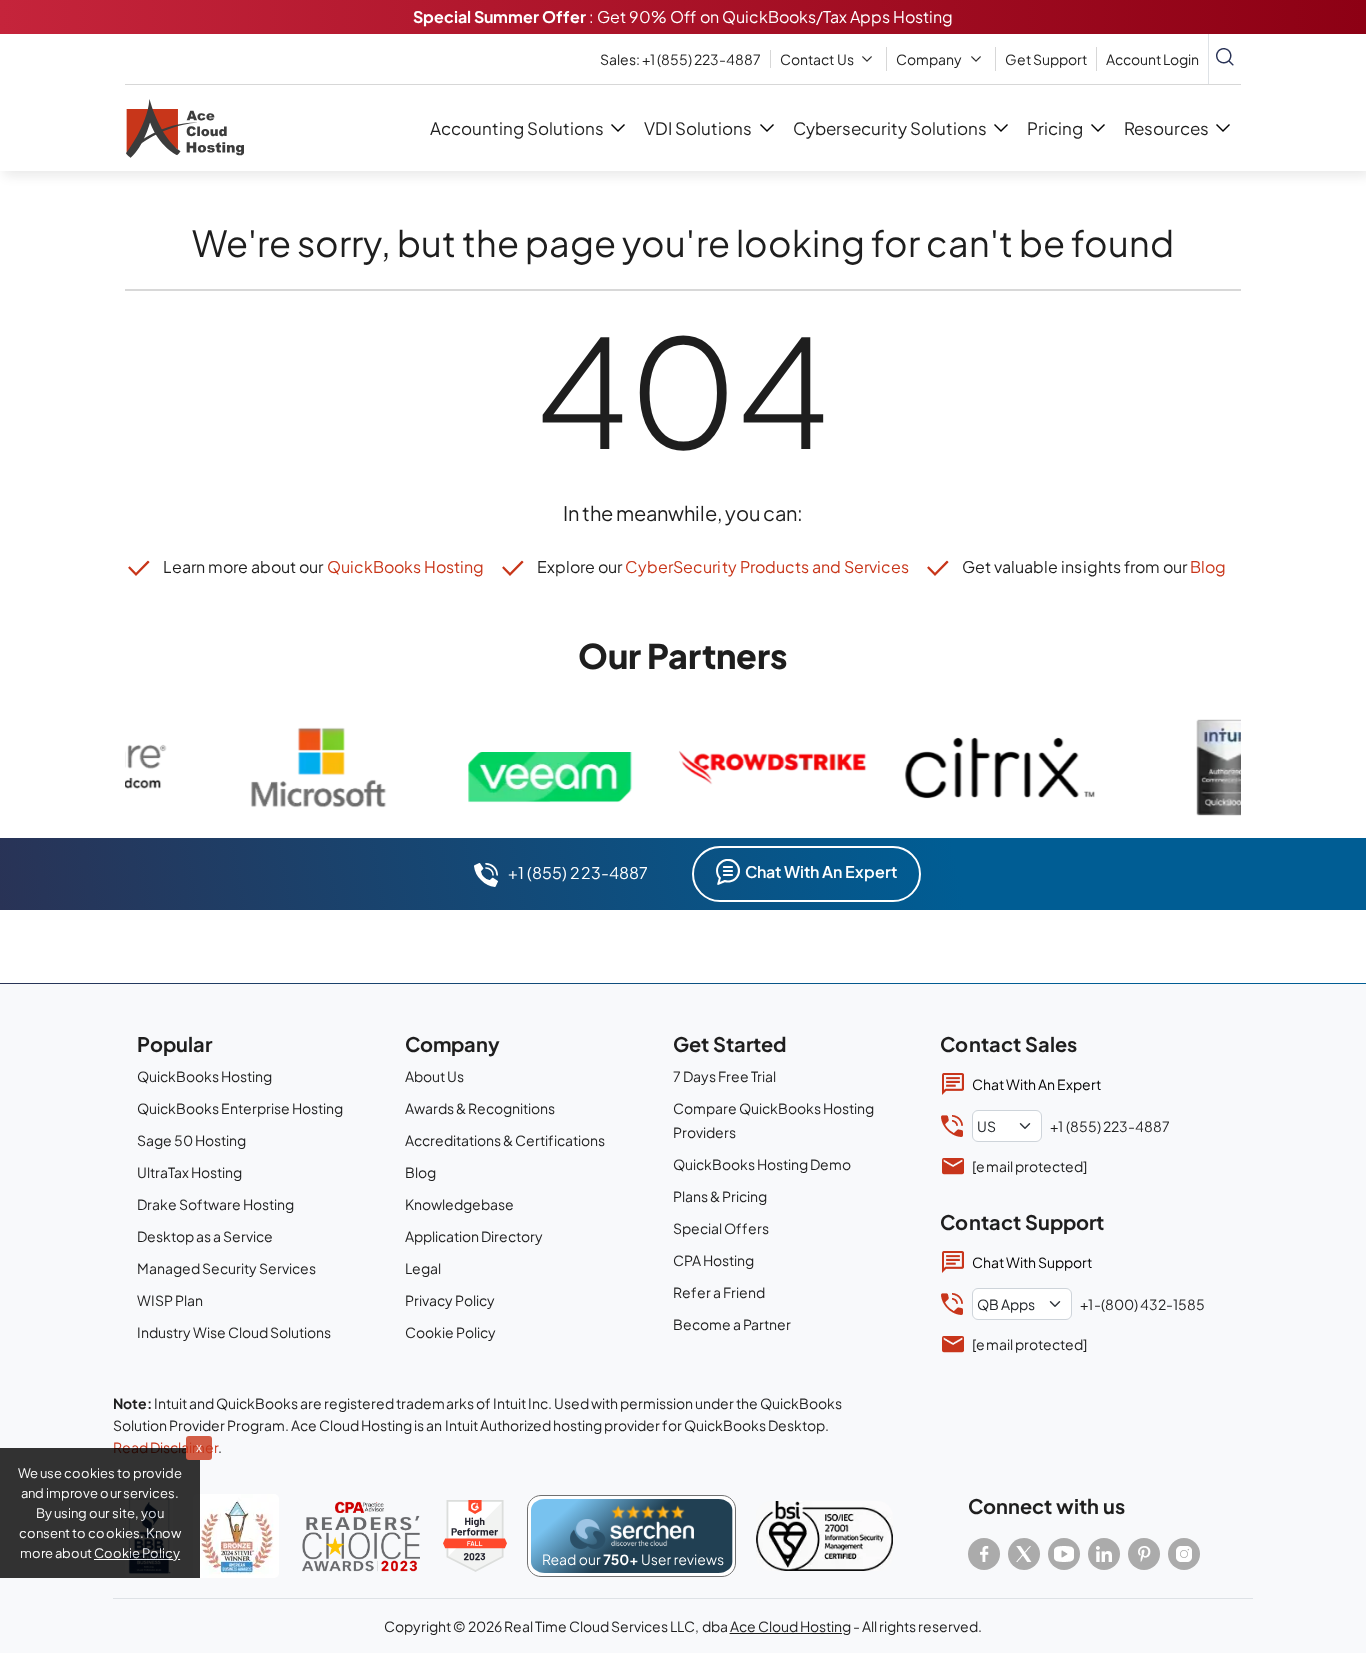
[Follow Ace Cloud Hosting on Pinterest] (1144, 1554)
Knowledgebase (459, 1204)
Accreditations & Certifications (505, 1140)
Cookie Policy (450, 1332)
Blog (1208, 566)
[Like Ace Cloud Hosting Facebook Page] (984, 1554)
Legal (423, 1268)
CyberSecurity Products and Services (766, 566)
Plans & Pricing (720, 1196)
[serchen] (631, 1536)
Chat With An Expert (821, 871)
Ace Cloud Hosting (790, 1626)
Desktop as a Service (205, 1236)
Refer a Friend (719, 1292)
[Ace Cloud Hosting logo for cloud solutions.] (185, 128)
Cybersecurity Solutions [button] (890, 128)
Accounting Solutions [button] (517, 128)
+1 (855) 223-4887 (680, 59)
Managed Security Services (226, 1268)
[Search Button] (1225, 59)
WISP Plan (170, 1300)
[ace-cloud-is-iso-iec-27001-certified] (824, 1536)
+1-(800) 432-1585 (1142, 1304)
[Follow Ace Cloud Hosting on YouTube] (1064, 1554)
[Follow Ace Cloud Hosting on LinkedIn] (1104, 1554)
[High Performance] (475, 1536)
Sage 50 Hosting (191, 1140)
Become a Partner (732, 1324)
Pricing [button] (1055, 128)
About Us (434, 1076)
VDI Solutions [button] (698, 128)
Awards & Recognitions (480, 1108)
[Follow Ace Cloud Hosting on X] (1024, 1554)
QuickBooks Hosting (405, 566)
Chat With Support (1032, 1262)
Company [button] (929, 59)
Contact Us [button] (816, 59)
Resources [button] (1166, 128)
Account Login (1152, 59)
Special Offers (721, 1228)
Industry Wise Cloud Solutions (234, 1332)
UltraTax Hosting (189, 1172)
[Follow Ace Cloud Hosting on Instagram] (1184, 1554)
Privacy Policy (450, 1300)
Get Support (1046, 59)
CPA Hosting (713, 1260)
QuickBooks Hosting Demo (762, 1164)
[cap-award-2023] (361, 1536)
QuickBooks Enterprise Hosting (240, 1108)
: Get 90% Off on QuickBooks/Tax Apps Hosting (683, 16)
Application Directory (474, 1236)
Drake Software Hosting (215, 1204)
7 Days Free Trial (724, 1076)
